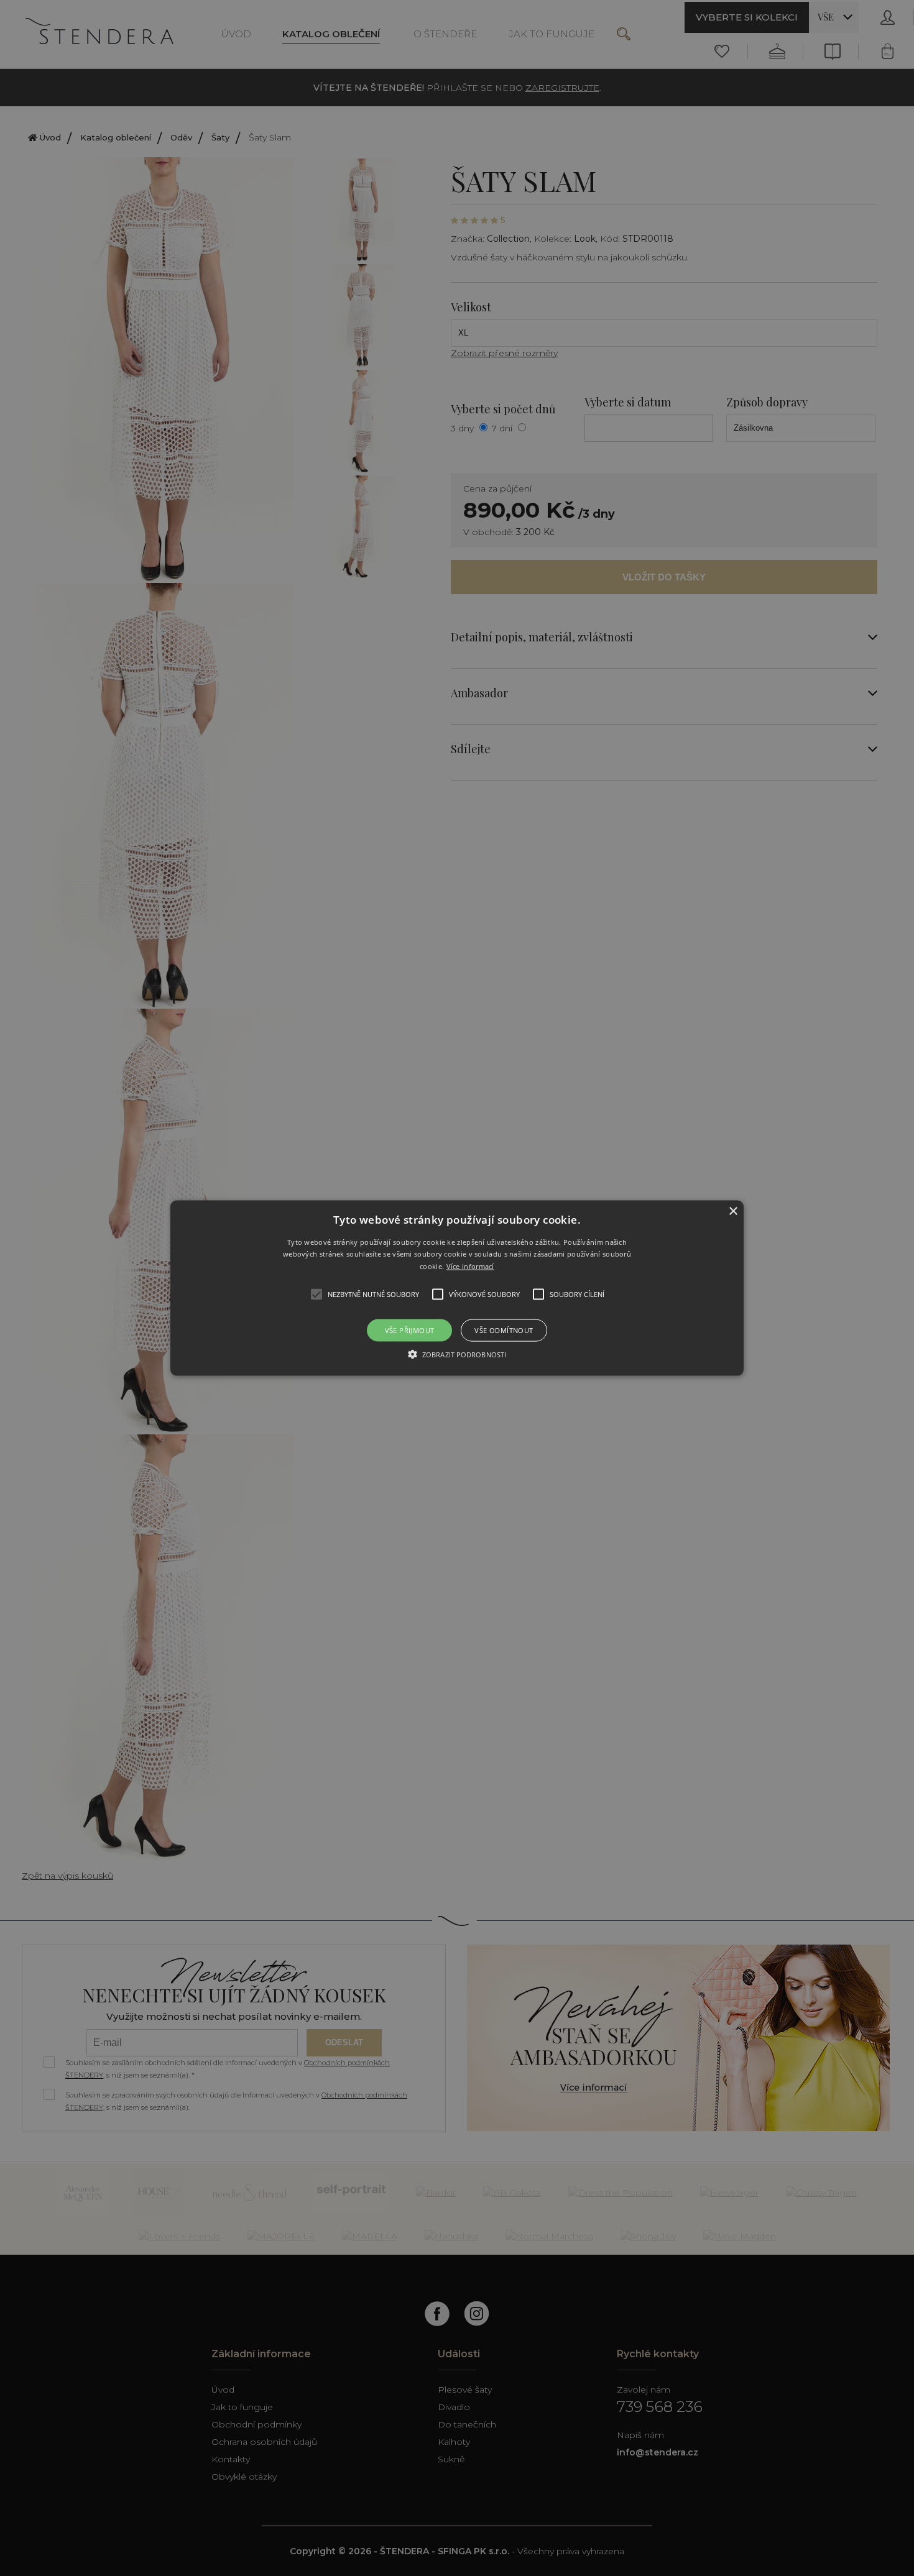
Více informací (470, 1266)
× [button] (733, 1211)
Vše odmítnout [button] (504, 1330)
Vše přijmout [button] (410, 1330)
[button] (457, 1288)
